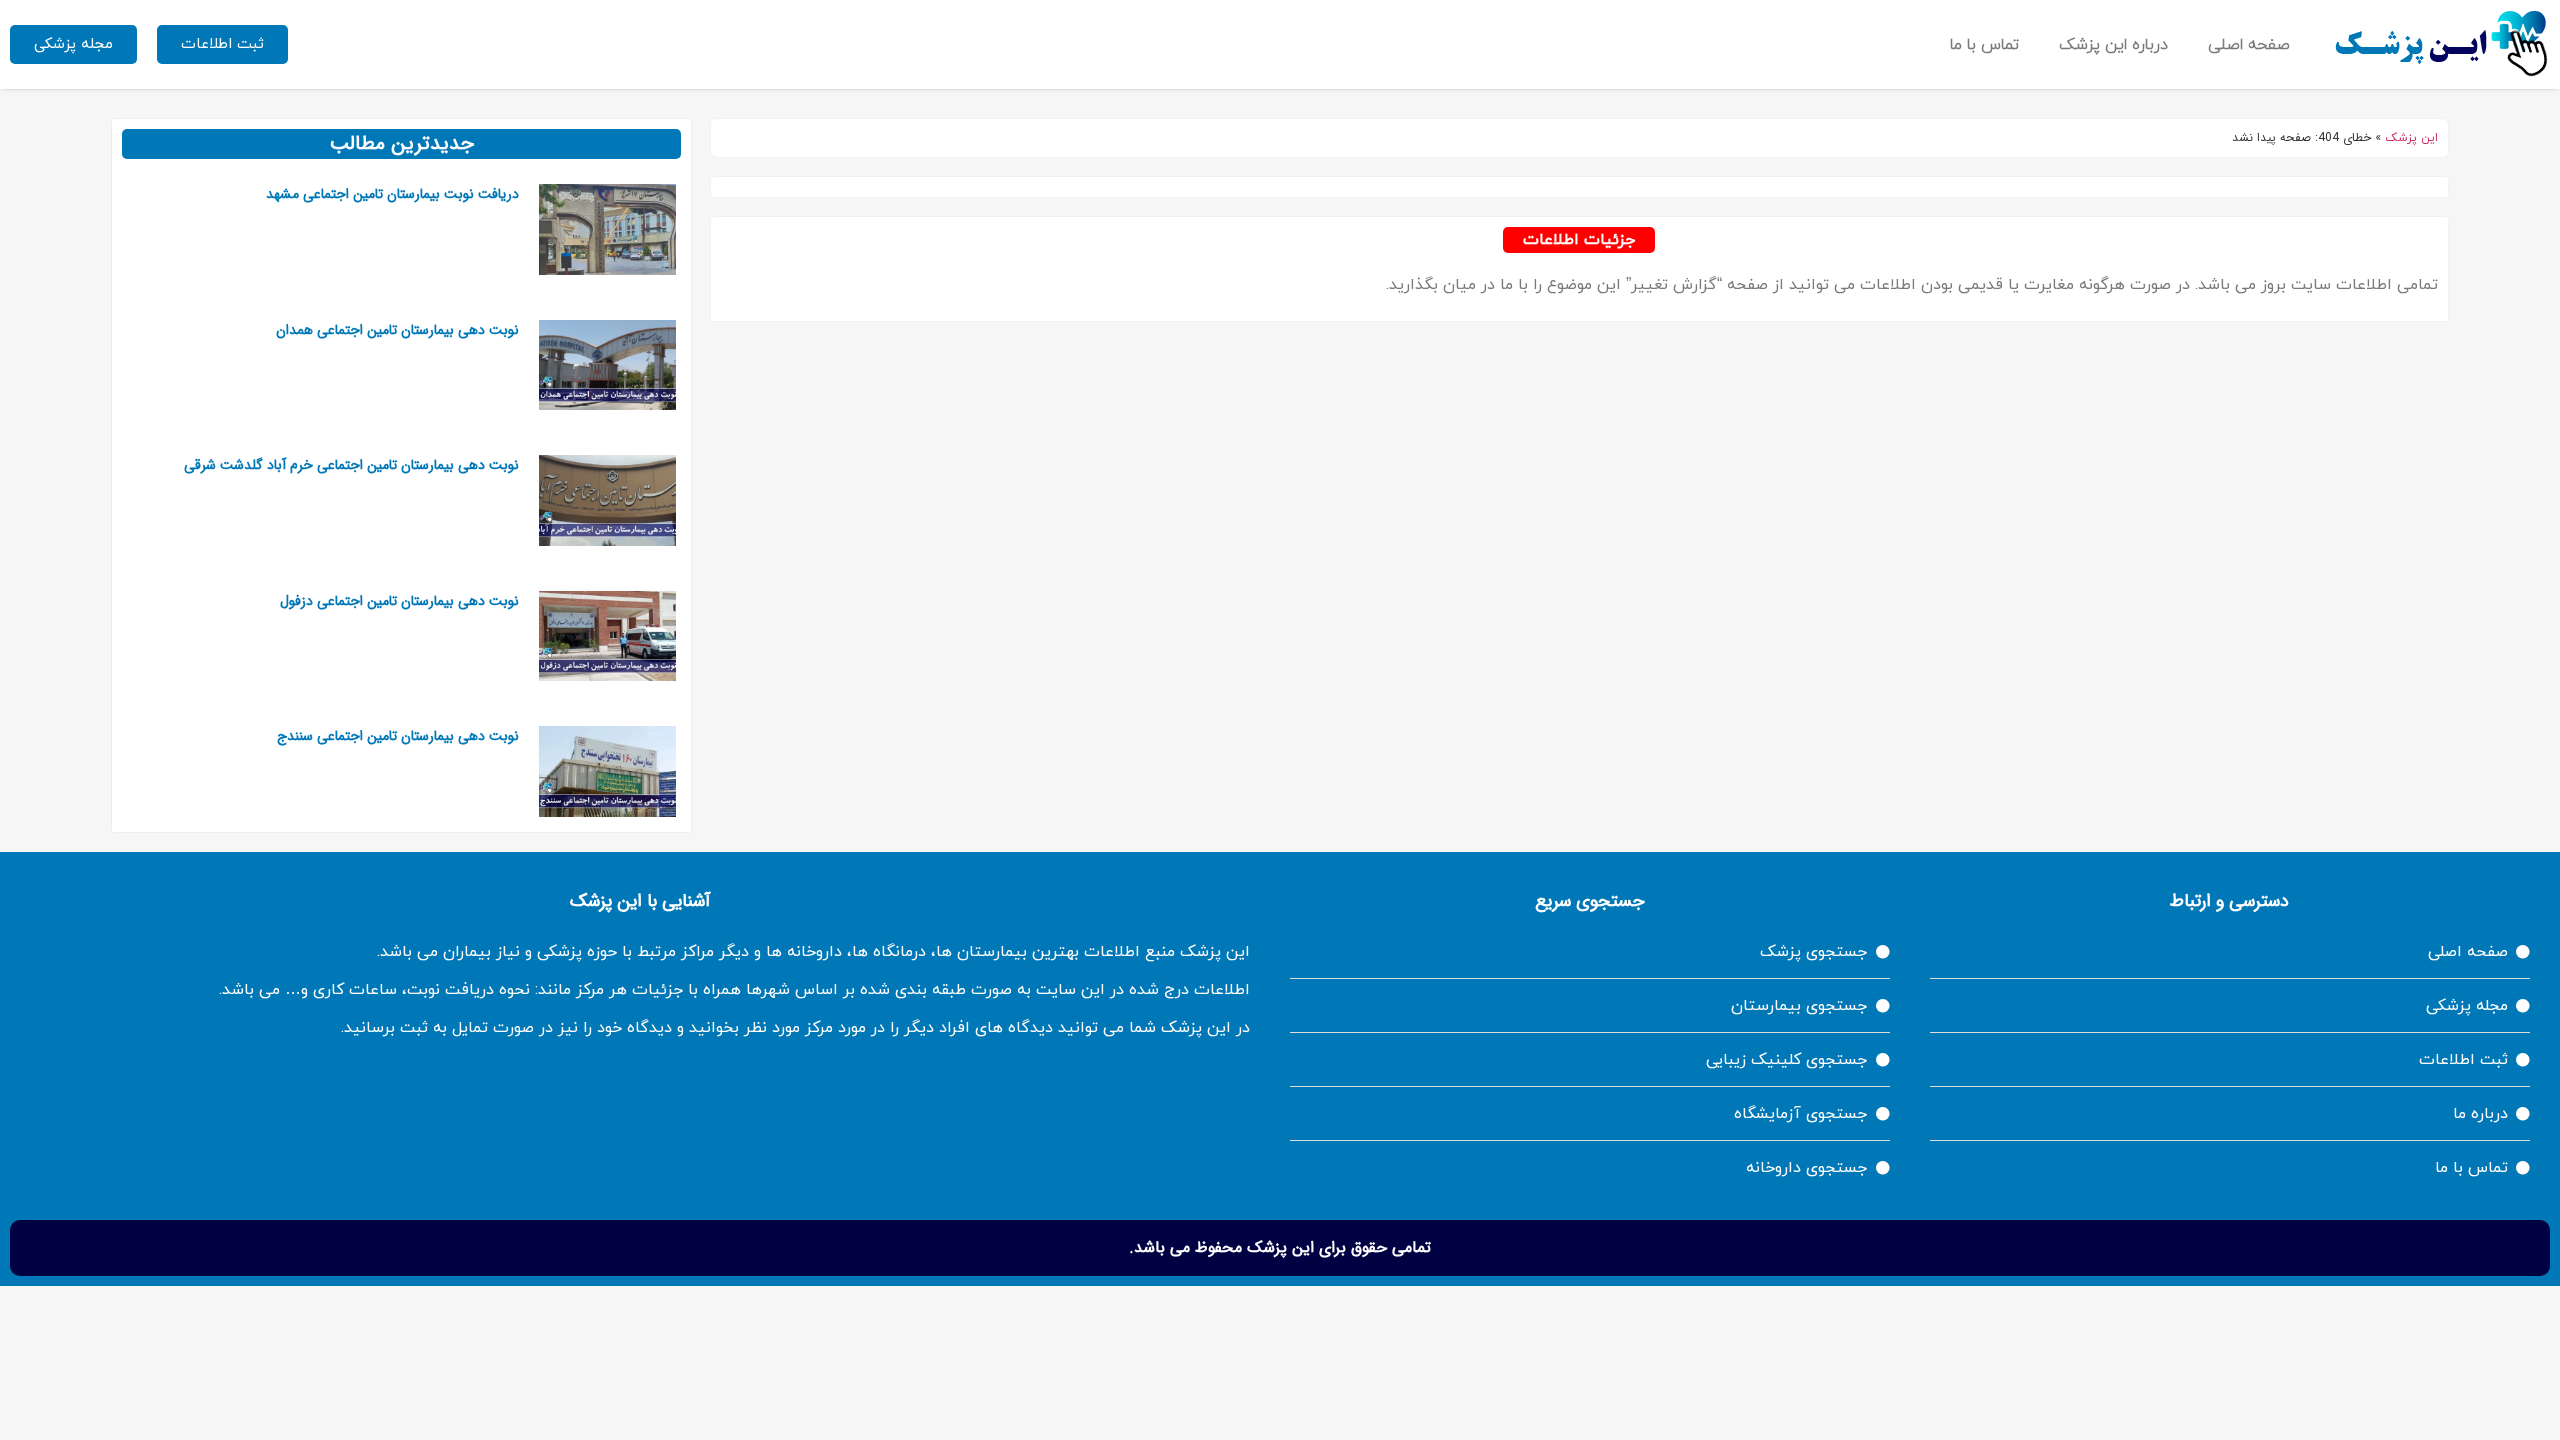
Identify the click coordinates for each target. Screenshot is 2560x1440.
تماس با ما (1984, 45)
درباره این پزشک (2113, 45)
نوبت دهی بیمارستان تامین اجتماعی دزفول (399, 601)
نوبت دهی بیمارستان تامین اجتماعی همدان (397, 330)
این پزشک (2411, 138)
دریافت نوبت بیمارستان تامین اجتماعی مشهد (392, 194)
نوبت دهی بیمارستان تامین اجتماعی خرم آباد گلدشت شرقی (351, 465)
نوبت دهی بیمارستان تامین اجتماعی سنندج (398, 736)
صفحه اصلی (2249, 45)
